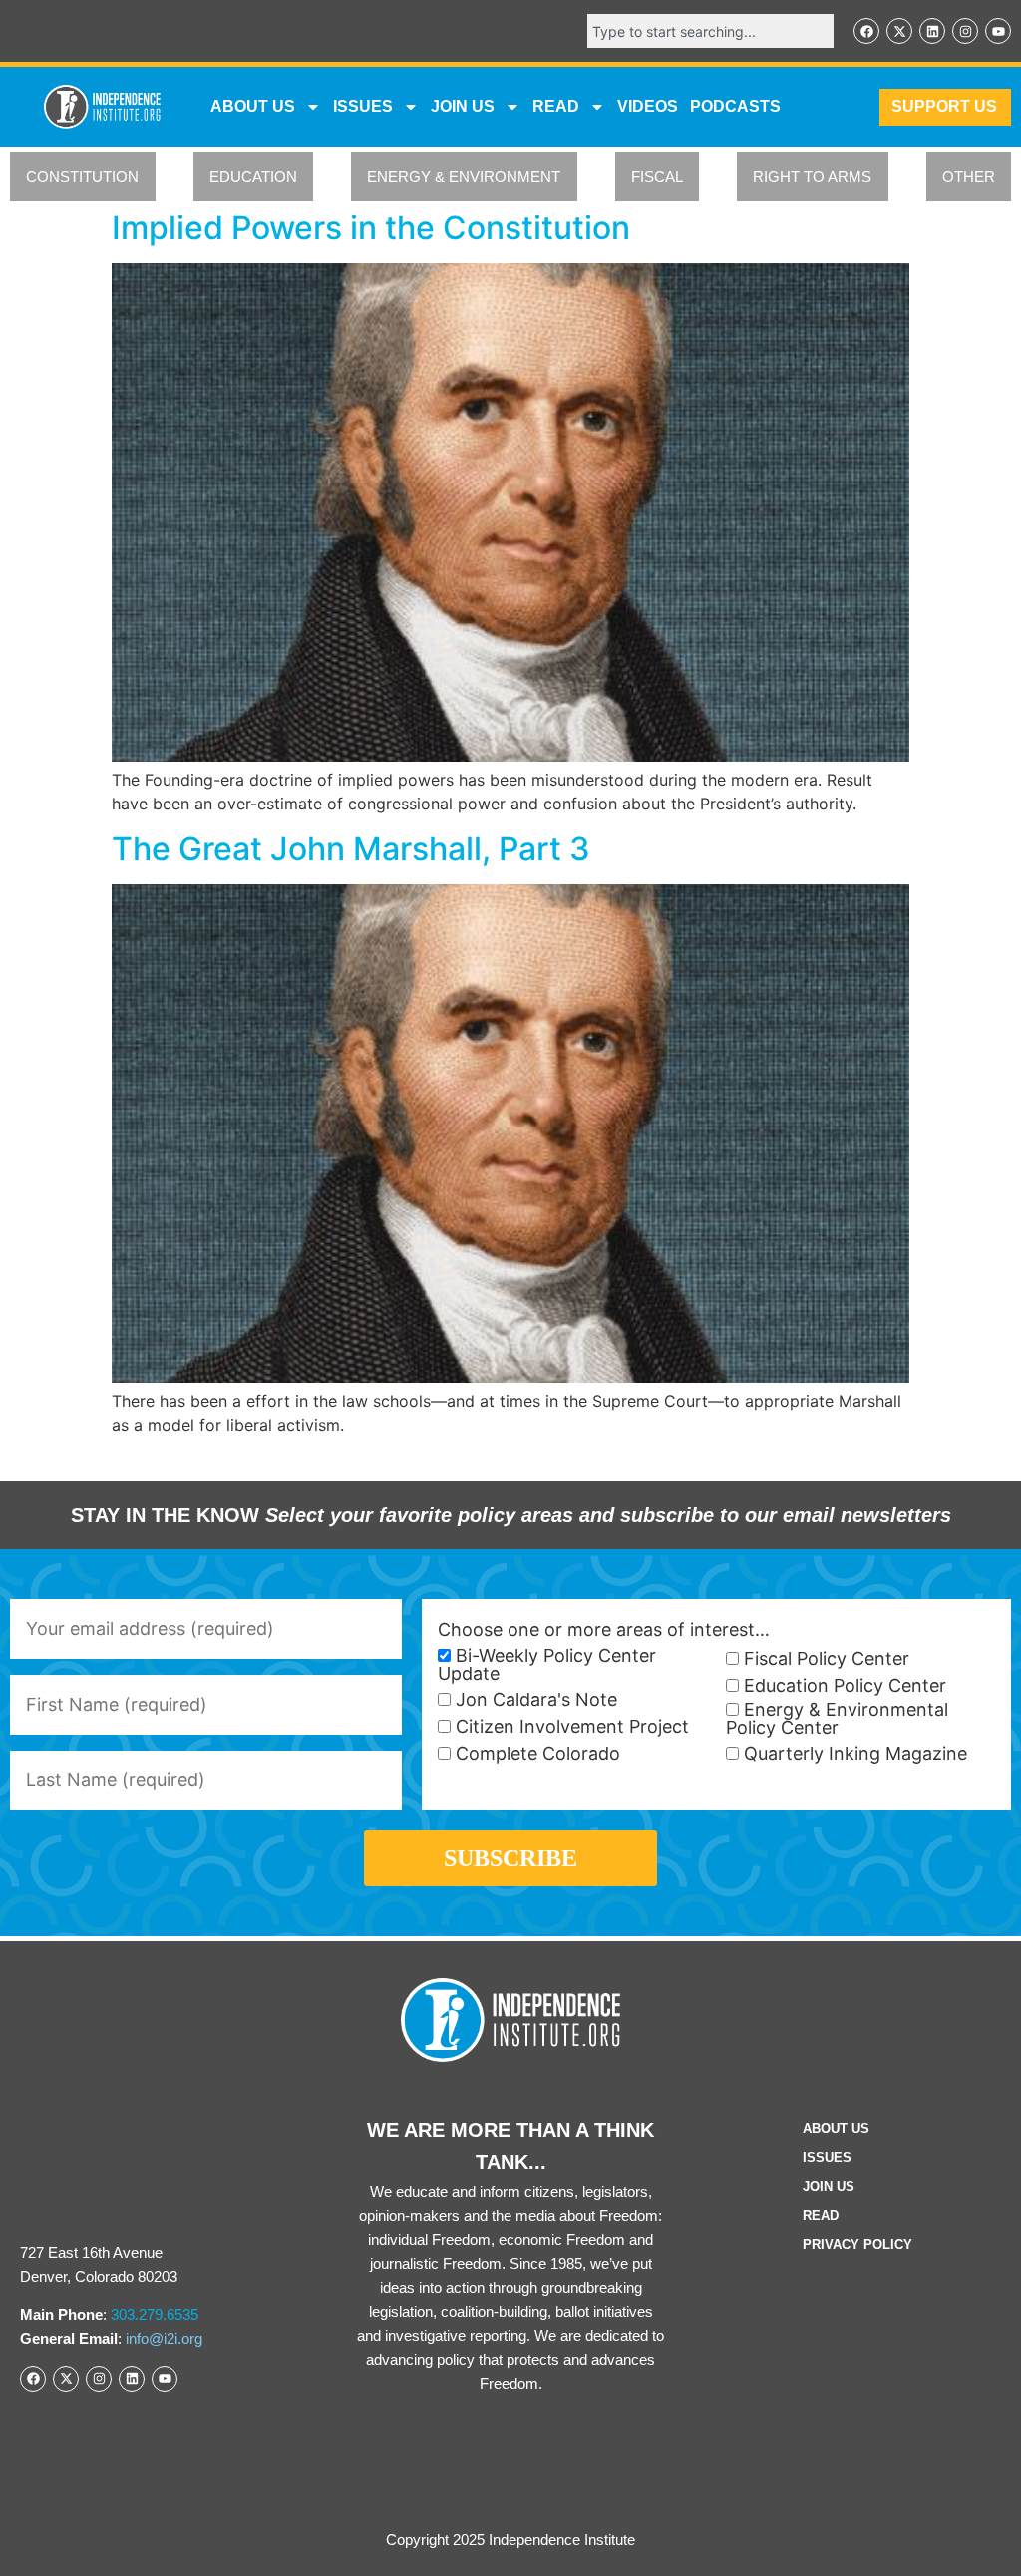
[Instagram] (965, 31)
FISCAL (657, 177)
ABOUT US (253, 106)
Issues (363, 106)
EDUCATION (253, 177)
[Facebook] (866, 31)
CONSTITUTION (82, 177)
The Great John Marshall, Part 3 (351, 849)
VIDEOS (648, 106)
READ (556, 106)
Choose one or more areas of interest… (604, 1630)
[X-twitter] (899, 31)
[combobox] (710, 31)
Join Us (829, 2187)
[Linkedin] (932, 31)
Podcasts (735, 106)
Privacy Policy (857, 2245)
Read (821, 2216)
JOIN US (463, 106)
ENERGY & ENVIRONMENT (464, 177)
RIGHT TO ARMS (812, 177)
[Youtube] (998, 31)
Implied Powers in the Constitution (371, 228)
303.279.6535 (155, 2314)
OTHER (969, 177)
